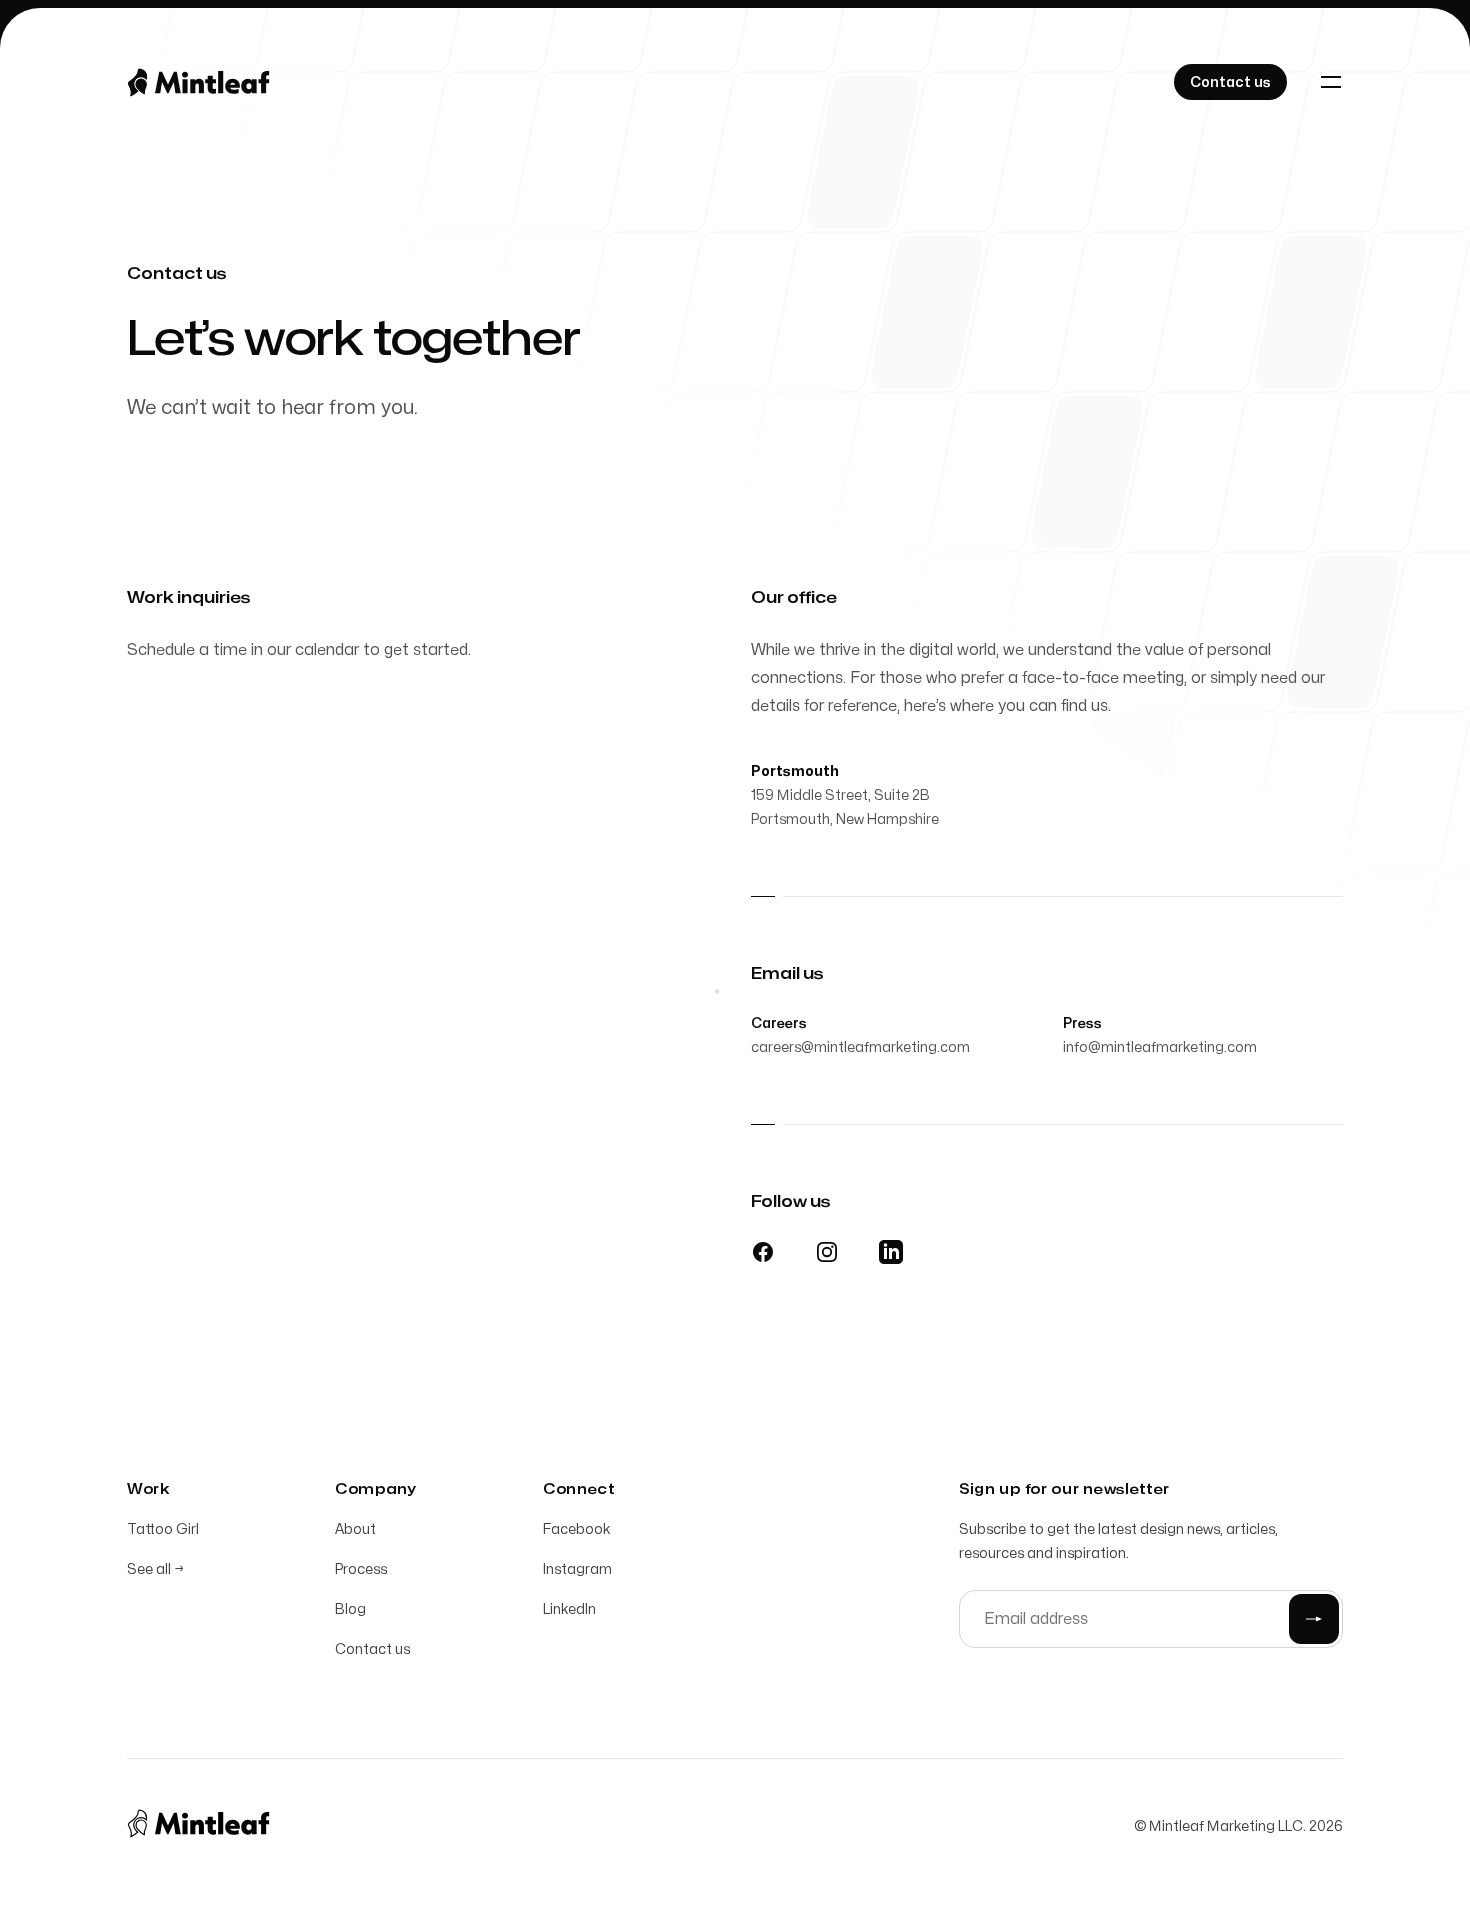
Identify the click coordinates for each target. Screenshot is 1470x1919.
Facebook (577, 1529)
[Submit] (1314, 1619)
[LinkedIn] (891, 1252)
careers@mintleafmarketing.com (860, 1047)
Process (361, 1569)
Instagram (577, 1569)
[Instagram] (827, 1252)
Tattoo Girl (163, 1529)
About (355, 1529)
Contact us (372, 1649)
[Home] (206, 82)
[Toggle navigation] (1331, 82)
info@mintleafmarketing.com (1160, 1047)
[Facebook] (763, 1252)
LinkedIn (569, 1609)
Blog (350, 1609)
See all (155, 1569)
